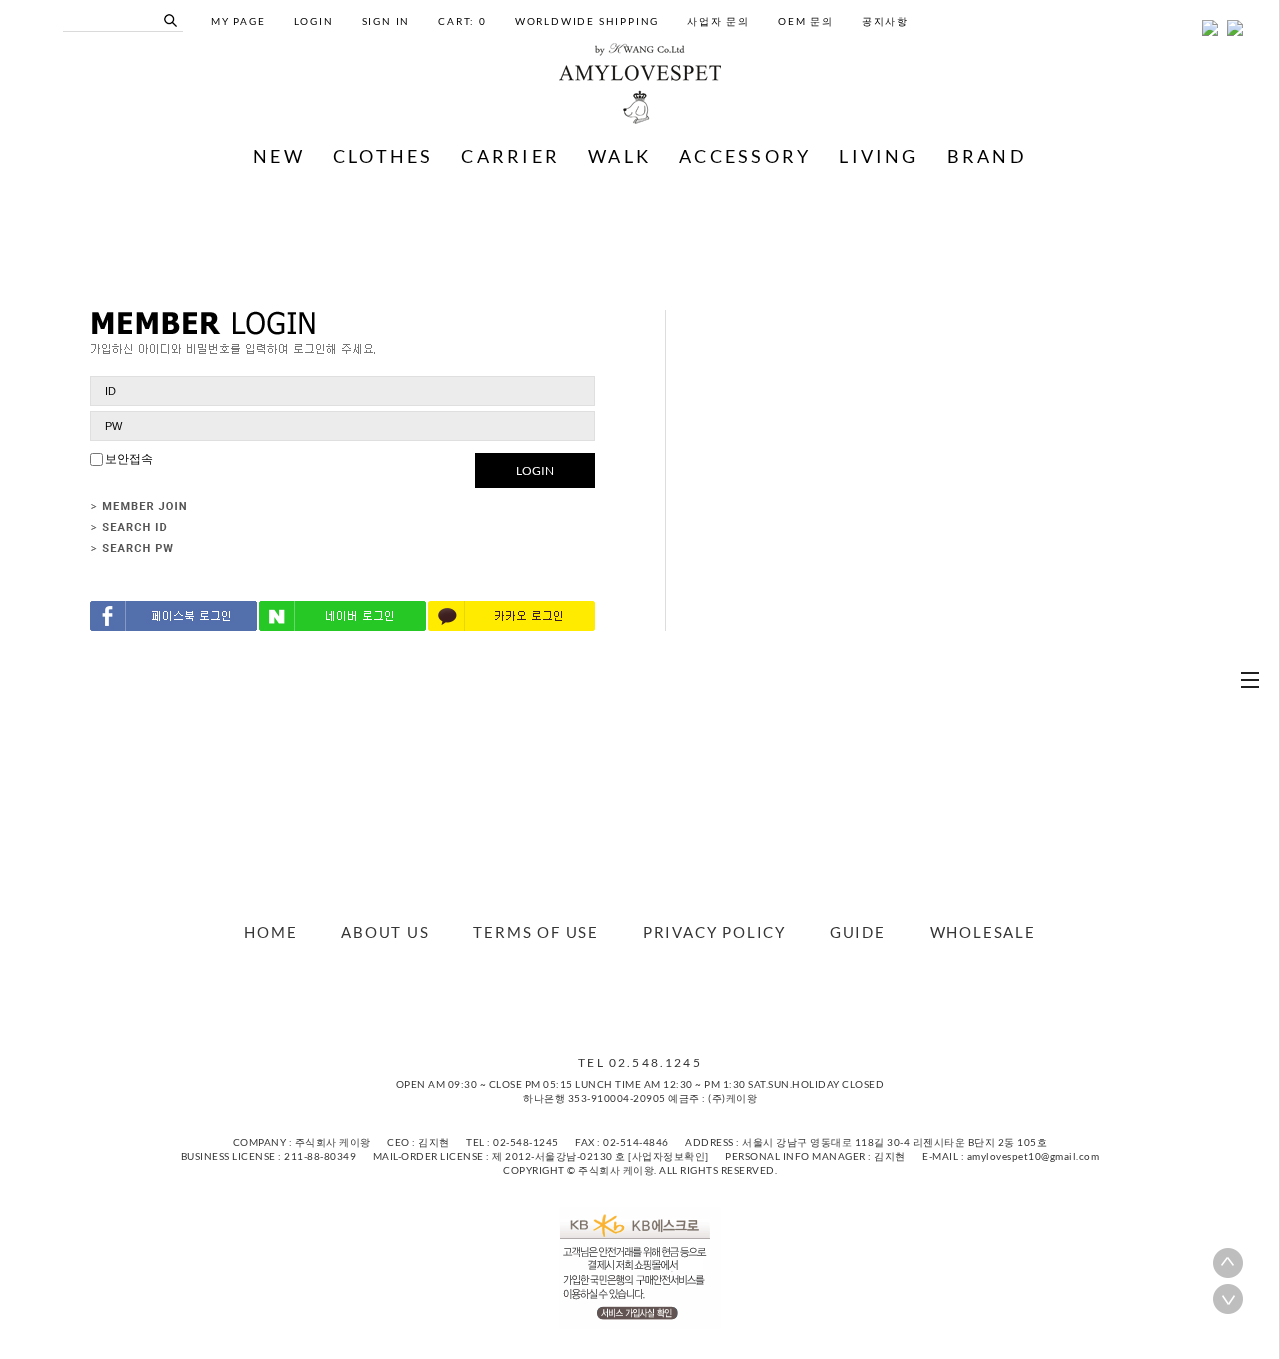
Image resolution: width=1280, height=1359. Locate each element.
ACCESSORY (745, 156)
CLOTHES (383, 156)
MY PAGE (238, 21)
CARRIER (510, 156)
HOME (270, 932)
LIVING (878, 156)
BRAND (987, 156)
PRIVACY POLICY (714, 932)
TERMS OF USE (536, 932)
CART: (462, 21)
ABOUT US (385, 932)
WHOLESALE (983, 932)
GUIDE (858, 932)
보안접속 (128, 458)
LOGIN (535, 470)
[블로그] (630, 998)
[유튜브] (670, 998)
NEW (279, 156)
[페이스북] (610, 998)
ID (110, 391)
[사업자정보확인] (668, 1156)
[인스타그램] (650, 998)
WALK (619, 156)
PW (113, 426)
